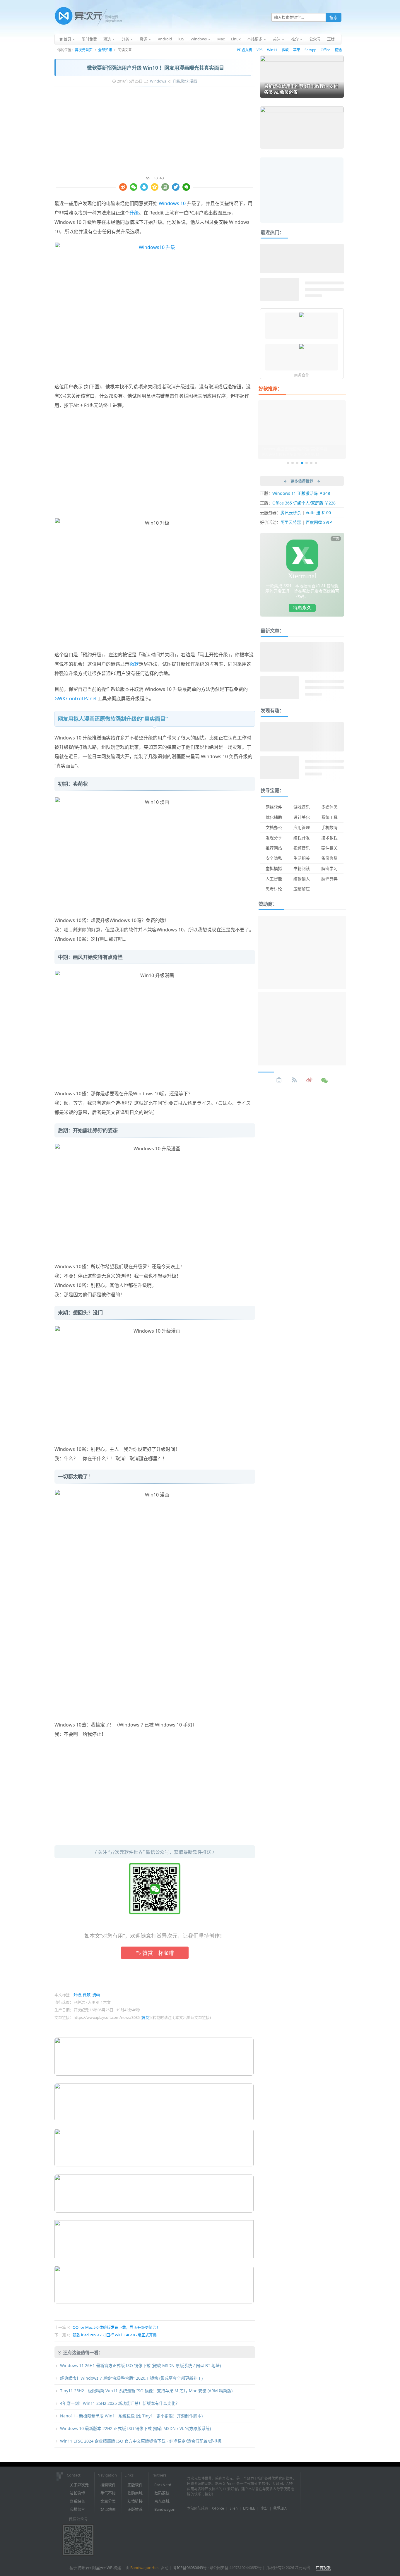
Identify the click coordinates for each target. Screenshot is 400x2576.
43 (162, 178)
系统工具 (329, 817)
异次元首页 (84, 50)
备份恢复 (329, 858)
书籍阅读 (302, 868)
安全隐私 (274, 858)
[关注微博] (310, 1080)
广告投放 (323, 2568)
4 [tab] (302, 463)
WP (110, 2568)
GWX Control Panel (75, 699)
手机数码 (329, 827)
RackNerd (163, 2485)
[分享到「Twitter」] (176, 187)
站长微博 (77, 2493)
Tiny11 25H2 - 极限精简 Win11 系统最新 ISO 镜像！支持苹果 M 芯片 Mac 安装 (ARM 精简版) (146, 2391)
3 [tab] (297, 463)
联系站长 (77, 2501)
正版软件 (135, 2485)
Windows (158, 81)
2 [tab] (293, 463)
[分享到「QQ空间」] (155, 187)
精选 (338, 50)
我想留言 (77, 2509)
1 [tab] (288, 463)
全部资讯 (105, 50)
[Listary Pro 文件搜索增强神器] (302, 347)
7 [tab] (316, 463)
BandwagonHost (145, 2568)
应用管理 (302, 827)
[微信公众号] (325, 1080)
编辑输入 (302, 879)
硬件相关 (329, 848)
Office (325, 50)
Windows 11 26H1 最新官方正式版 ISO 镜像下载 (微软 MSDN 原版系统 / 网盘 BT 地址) (140, 2365)
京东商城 (162, 2501)
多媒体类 (329, 807)
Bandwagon (165, 2509)
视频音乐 (302, 848)
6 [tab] (311, 463)
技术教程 (329, 838)
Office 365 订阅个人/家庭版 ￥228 (304, 503)
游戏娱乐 (302, 807)
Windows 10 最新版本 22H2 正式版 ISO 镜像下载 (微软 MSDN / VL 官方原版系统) (135, 2428)
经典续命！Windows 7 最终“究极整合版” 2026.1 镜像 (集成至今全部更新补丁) (131, 2378)
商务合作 (302, 375)
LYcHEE (249, 2508)
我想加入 (280, 2508)
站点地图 (108, 2509)
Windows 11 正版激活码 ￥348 (301, 493)
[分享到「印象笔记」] (186, 187)
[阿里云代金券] (302, 315)
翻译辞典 (329, 879)
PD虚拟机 (245, 50)
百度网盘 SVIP (319, 522)
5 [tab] (307, 463)
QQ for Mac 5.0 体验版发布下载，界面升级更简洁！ (116, 2327)
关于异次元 (79, 2485)
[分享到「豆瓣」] (165, 187)
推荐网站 (274, 848)
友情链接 (135, 2501)
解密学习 (329, 868)
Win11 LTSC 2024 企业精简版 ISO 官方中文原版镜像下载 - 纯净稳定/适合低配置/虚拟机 (141, 2441)
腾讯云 (84, 2568)
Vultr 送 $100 (318, 513)
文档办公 (274, 827)
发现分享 (274, 838)
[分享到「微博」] (123, 187)
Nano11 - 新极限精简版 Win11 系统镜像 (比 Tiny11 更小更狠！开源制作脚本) (131, 2416)
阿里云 (98, 2568)
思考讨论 (274, 889)
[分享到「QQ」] (144, 187)
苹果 (297, 50)
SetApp (310, 50)
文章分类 (108, 2501)
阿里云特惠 (291, 522)
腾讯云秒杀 (291, 513)
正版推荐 (135, 2509)
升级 (176, 81)
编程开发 (302, 838)
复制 (146, 2017)
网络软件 (274, 807)
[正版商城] (279, 1080)
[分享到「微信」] (134, 187)
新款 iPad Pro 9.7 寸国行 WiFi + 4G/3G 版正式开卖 (115, 2335)
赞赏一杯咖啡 (158, 1953)
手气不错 (108, 2493)
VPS (260, 50)
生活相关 (302, 858)
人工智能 (274, 879)
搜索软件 (108, 2485)
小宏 (264, 2508)
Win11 (272, 50)
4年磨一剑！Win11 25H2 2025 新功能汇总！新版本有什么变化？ (120, 2403)
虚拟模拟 (274, 868)
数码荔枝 (162, 2493)
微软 (285, 50)
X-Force (218, 2508)
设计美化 (302, 817)
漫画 (193, 81)
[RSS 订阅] (294, 1080)
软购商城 (135, 2493)
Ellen (234, 2508)
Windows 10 (172, 203)
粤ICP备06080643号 (190, 2568)
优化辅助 (274, 817)
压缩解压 (302, 889)
